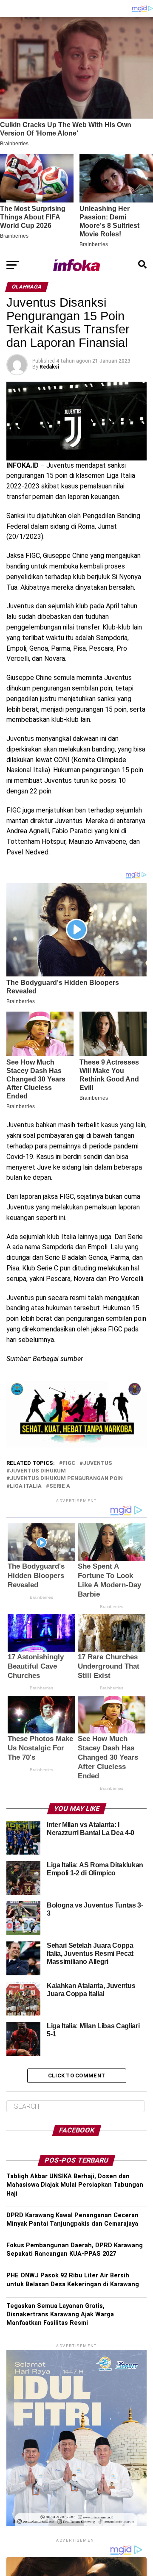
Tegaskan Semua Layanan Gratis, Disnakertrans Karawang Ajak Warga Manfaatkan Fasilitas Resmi (60, 2314)
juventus (98, 1463)
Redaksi (49, 367)
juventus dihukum (38, 1471)
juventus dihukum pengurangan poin (66, 1479)
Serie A (60, 1486)
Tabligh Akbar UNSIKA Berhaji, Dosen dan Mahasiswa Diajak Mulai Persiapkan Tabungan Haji (75, 2185)
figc (69, 1463)
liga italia (26, 1486)
